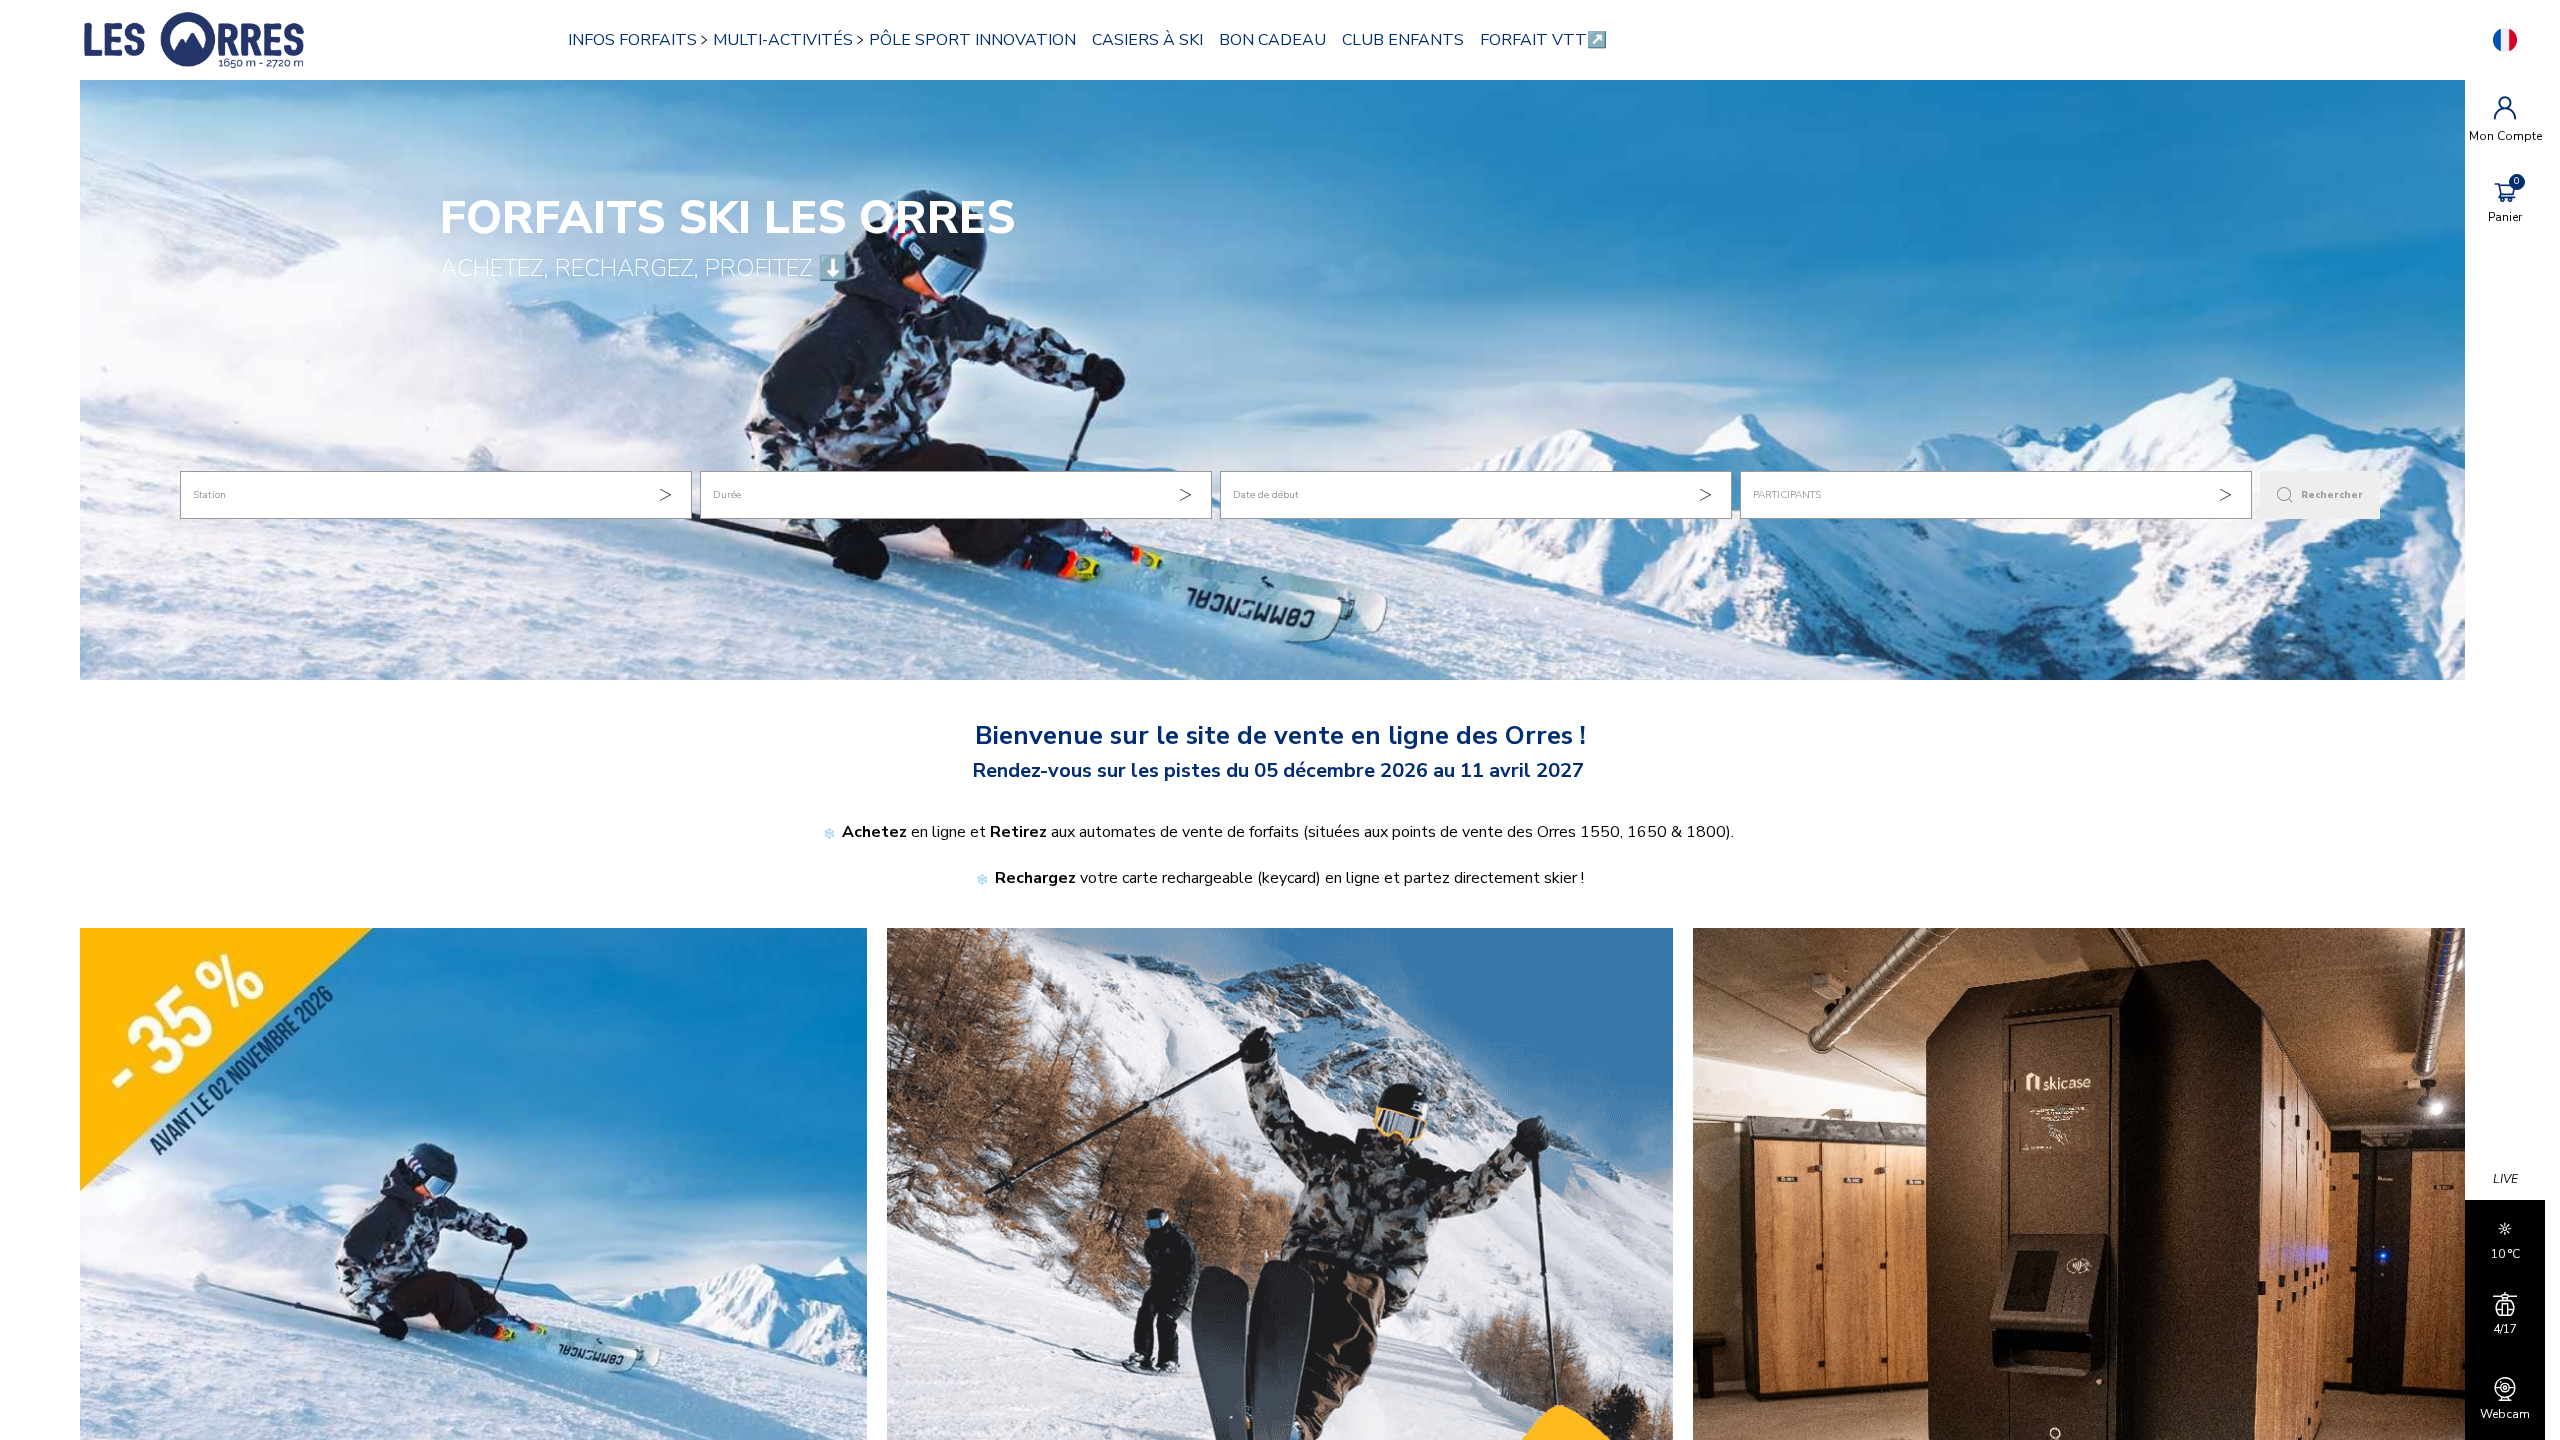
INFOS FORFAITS (632, 40)
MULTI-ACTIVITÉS (783, 40)
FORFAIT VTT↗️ (1543, 40)
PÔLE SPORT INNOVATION (972, 40)
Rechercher (2332, 495)
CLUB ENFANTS (1403, 40)
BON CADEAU (1272, 40)
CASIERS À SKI (1147, 40)
